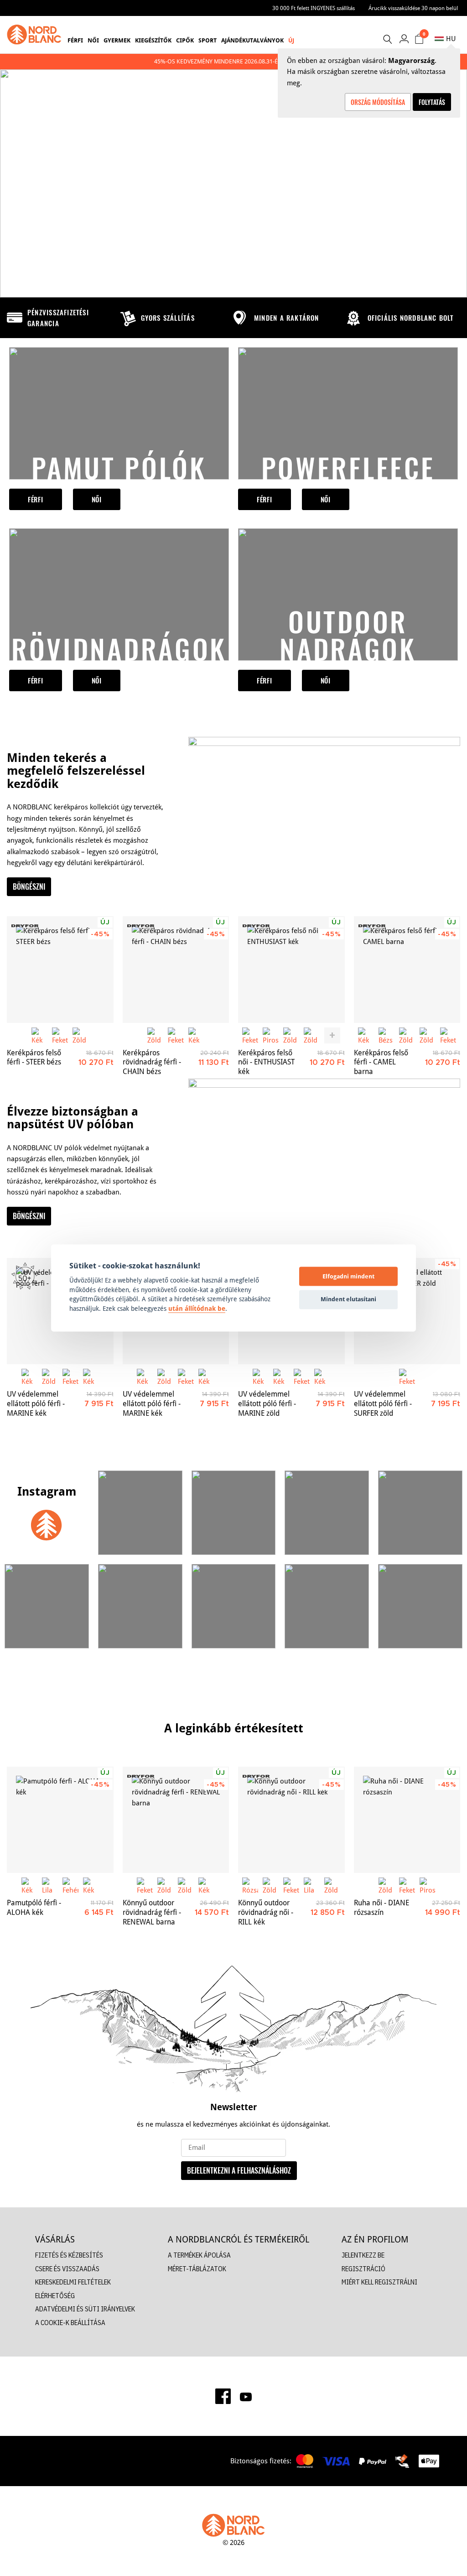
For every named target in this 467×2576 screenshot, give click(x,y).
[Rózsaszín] (250, 1885)
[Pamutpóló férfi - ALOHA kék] (60, 1820)
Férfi (75, 40)
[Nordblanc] (34, 35)
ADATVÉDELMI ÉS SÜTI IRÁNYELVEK (85, 2309)
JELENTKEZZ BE (363, 2255)
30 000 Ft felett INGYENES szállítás (314, 8)
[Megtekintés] (119, 413)
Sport (208, 40)
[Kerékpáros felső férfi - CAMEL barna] (407, 970)
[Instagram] (47, 1513)
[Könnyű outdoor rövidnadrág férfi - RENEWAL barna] (176, 1820)
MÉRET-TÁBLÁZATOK (197, 2269)
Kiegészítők (153, 40)
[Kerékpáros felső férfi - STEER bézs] (60, 970)
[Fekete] (60, 1035)
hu (451, 39)
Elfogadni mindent (348, 1276)
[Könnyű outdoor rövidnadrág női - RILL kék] (291, 1820)
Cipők (185, 40)
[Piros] (271, 1035)
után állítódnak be (197, 1309)
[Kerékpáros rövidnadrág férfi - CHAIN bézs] (176, 970)
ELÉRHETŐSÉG (55, 2296)
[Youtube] (246, 2396)
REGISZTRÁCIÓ (363, 2269)
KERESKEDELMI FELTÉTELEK (73, 2282)
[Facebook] (223, 2396)
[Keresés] (387, 39)
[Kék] (39, 1035)
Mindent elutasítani (348, 1299)
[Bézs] (387, 1035)
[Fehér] (70, 1885)
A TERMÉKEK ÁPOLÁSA (199, 2255)
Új (291, 40)
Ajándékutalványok (252, 40)
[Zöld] (80, 1035)
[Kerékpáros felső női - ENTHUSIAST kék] (291, 970)
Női (93, 40)
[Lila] (50, 1885)
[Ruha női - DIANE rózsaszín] (407, 1820)
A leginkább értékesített (234, 1728)
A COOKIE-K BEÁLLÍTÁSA (70, 2323)
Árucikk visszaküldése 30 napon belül (413, 8)
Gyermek (117, 40)
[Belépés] (404, 39)
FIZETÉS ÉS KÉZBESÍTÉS (69, 2255)
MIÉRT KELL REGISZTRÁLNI (379, 2282)
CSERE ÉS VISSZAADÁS (67, 2269)
